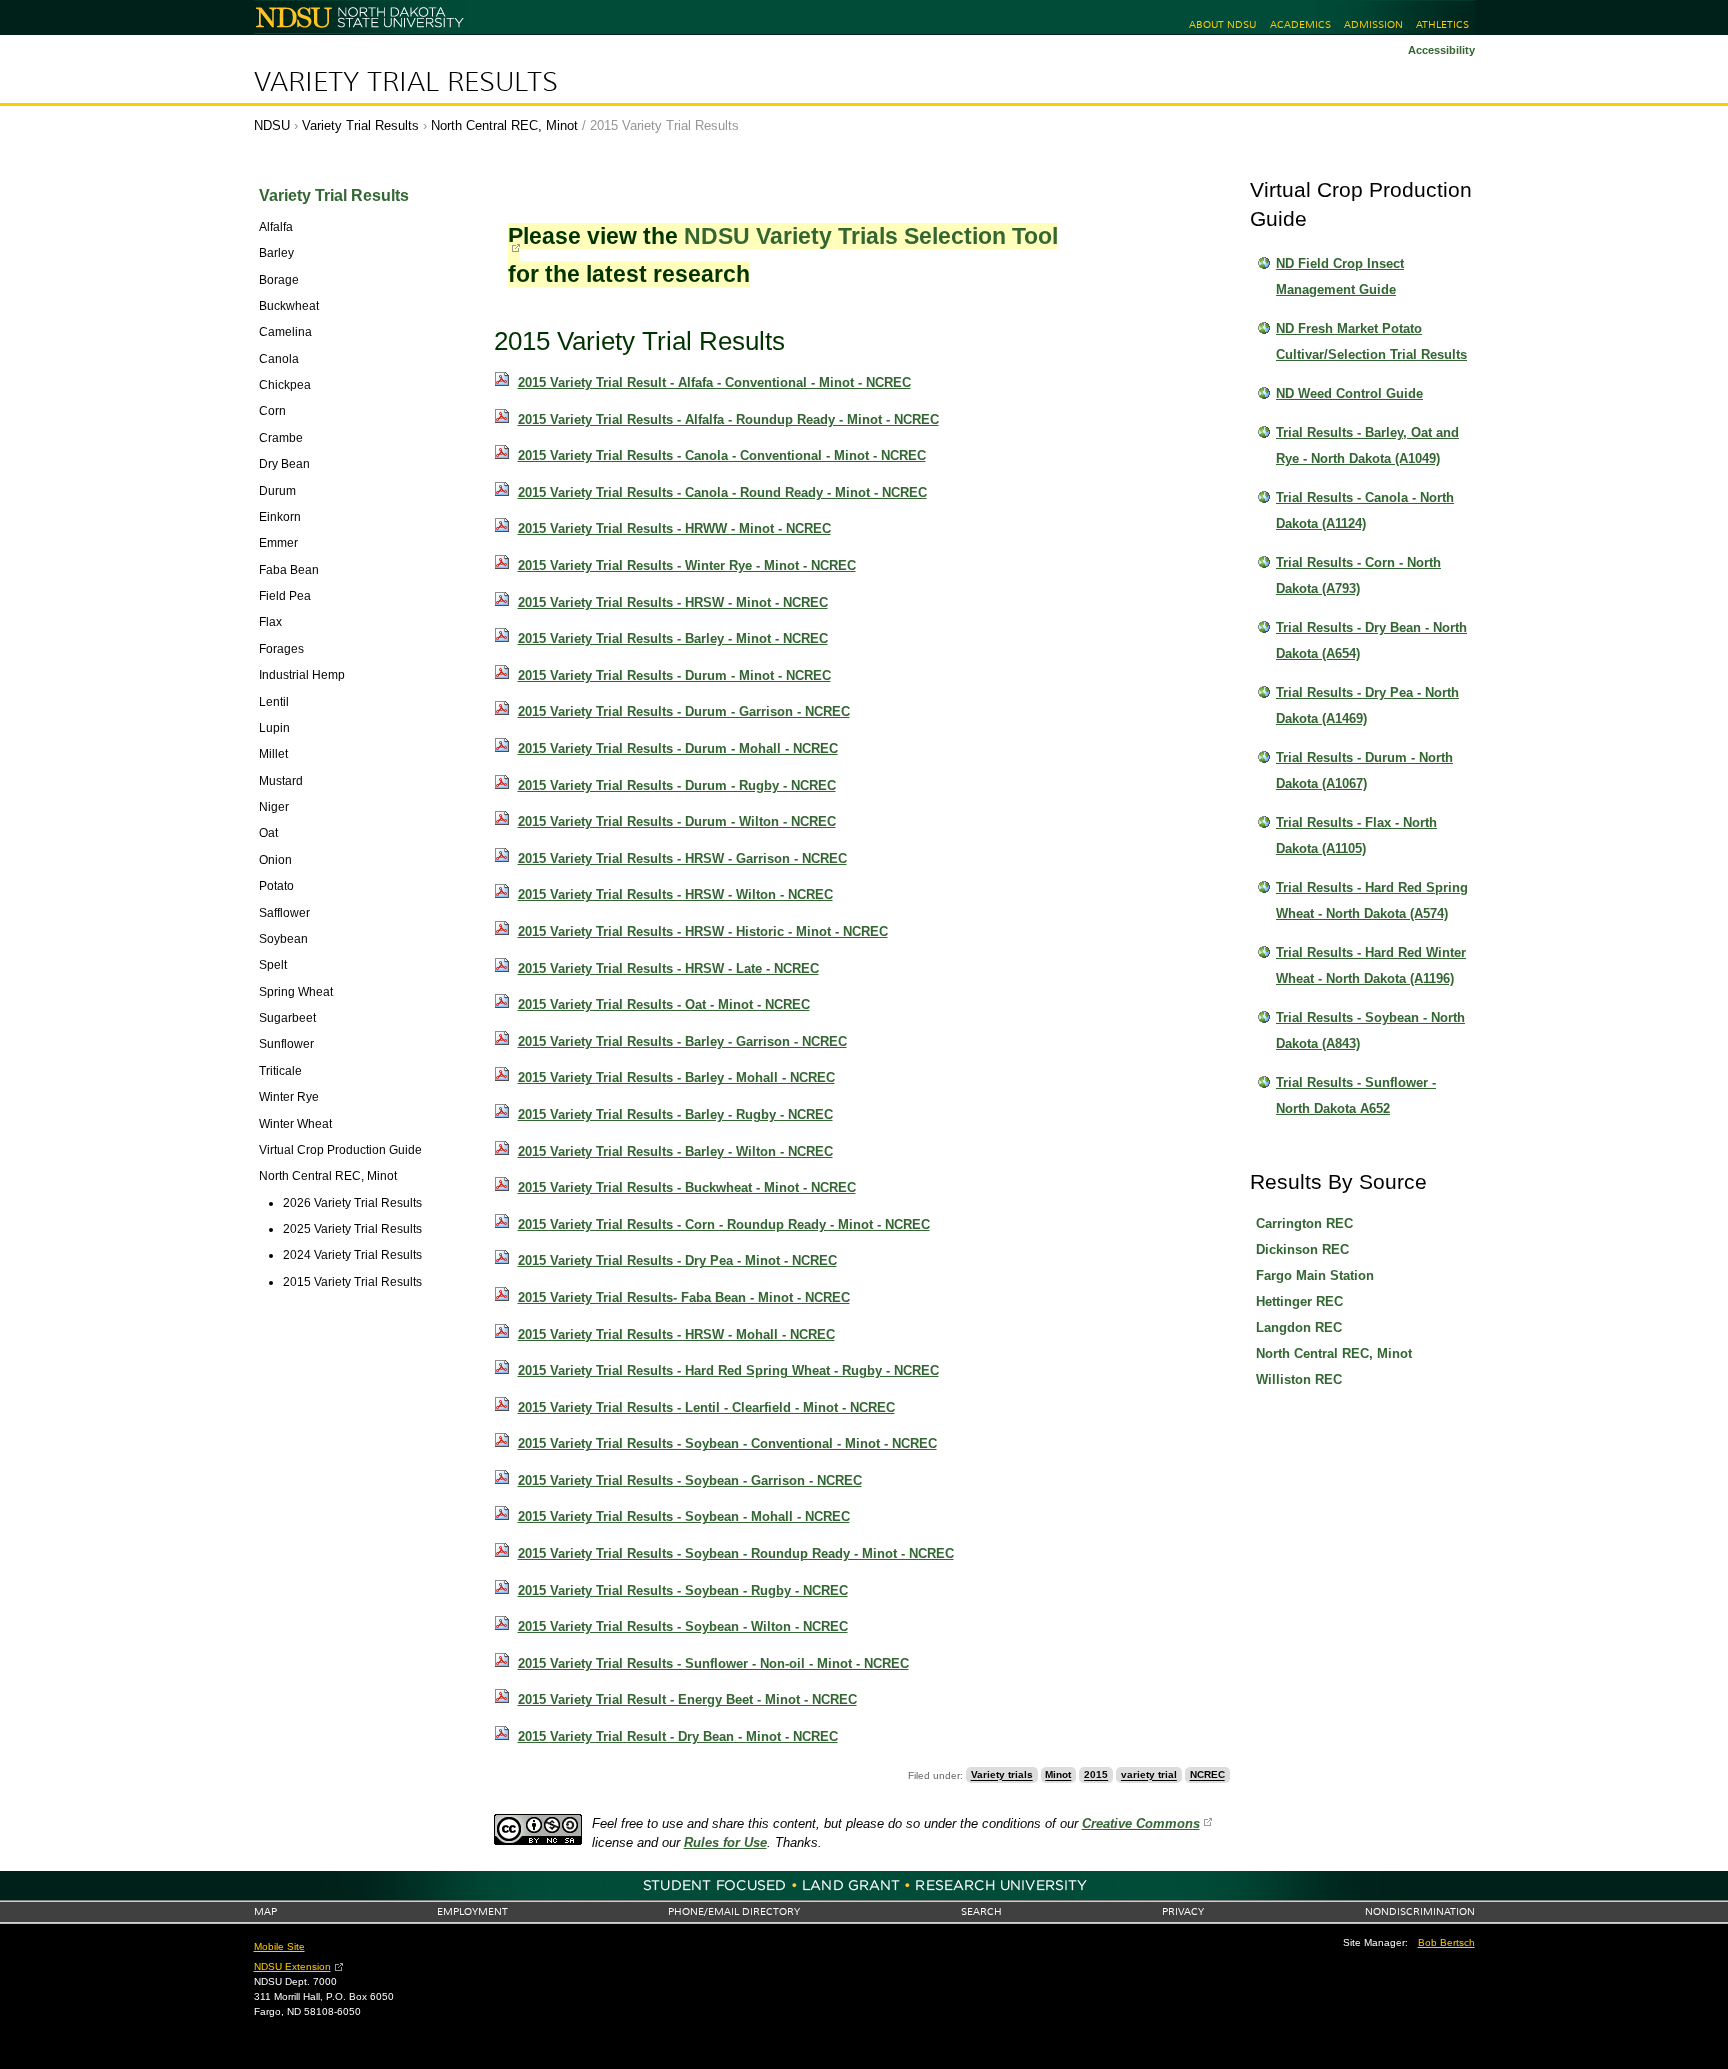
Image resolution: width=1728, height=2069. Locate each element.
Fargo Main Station (1315, 1275)
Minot (1058, 1775)
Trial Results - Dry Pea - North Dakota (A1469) (1367, 705)
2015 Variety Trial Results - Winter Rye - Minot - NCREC (687, 565)
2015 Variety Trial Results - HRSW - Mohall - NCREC (676, 1334)
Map (265, 1911)
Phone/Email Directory (734, 1911)
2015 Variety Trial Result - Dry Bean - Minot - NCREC (678, 1736)
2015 (1096, 1775)
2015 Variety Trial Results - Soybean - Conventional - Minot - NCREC (727, 1443)
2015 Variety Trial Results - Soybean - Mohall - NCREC (684, 1516)
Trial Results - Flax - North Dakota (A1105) (1356, 835)
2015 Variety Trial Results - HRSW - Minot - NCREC (673, 602)
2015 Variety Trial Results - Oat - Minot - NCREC (664, 1004)
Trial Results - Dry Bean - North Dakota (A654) (1371, 640)
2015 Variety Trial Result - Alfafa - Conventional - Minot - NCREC (714, 382)
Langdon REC (1299, 1327)
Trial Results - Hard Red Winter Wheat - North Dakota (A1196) (1371, 965)
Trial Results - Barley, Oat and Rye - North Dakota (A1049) (1367, 445)
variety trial (1149, 1775)
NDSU (272, 125)
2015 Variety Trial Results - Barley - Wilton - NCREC (675, 1151)
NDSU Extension (292, 1966)
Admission (1373, 24)
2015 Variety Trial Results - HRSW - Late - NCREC (668, 968)
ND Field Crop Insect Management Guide (1340, 276)
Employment (472, 1911)
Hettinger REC (1299, 1301)
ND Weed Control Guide (1349, 393)
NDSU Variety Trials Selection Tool (871, 236)
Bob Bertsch (1446, 1942)
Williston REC (1299, 1379)
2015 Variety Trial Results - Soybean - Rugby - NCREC (683, 1590)
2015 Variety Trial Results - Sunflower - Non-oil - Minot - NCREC (713, 1663)
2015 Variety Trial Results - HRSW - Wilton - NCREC (675, 894)
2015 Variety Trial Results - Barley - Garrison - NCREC (682, 1041)
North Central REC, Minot (504, 125)
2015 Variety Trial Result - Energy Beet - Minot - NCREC (687, 1699)
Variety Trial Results (406, 82)
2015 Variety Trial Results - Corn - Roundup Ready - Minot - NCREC (724, 1224)
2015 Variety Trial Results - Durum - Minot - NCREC (674, 675)
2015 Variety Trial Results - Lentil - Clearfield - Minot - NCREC (706, 1407)
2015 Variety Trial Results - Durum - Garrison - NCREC (684, 711)
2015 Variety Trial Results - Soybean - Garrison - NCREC (690, 1480)
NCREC (1207, 1775)
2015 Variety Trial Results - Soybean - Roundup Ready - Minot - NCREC (736, 1553)
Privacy (1183, 1911)
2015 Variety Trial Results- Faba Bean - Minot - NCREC (684, 1297)
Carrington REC (1304, 1223)
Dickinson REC (1302, 1249)
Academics (1300, 24)
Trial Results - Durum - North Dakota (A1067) (1364, 770)
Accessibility (1441, 50)
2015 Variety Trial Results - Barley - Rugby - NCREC (675, 1114)
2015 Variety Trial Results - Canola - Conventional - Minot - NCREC (722, 455)
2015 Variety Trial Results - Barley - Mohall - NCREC (676, 1077)
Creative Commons (1141, 1823)
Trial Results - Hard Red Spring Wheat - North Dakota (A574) (1372, 900)
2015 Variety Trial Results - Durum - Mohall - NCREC (678, 748)
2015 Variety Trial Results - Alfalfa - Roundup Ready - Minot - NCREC (728, 419)
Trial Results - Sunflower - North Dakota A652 (1356, 1095)
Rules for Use (725, 1842)
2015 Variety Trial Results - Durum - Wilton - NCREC (677, 821)
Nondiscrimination (1420, 1911)
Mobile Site (279, 1946)
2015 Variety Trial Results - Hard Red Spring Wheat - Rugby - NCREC (728, 1370)
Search (981, 1911)
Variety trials (1002, 1775)
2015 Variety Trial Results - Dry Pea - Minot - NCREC (677, 1260)
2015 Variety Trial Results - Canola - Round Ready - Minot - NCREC (722, 492)
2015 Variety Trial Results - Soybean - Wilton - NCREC (683, 1626)
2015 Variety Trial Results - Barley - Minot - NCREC (673, 638)
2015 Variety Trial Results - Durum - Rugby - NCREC (677, 785)
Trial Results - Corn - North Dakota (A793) (1358, 575)
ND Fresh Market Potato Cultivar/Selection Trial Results (1371, 341)
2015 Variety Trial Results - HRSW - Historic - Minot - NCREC (703, 931)
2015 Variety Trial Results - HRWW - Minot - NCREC (674, 528)
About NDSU (1222, 24)
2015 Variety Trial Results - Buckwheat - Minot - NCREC (687, 1187)
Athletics (1442, 24)
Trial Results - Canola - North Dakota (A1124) (1365, 510)
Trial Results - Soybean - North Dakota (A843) (1370, 1030)
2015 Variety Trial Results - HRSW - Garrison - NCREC (682, 858)
